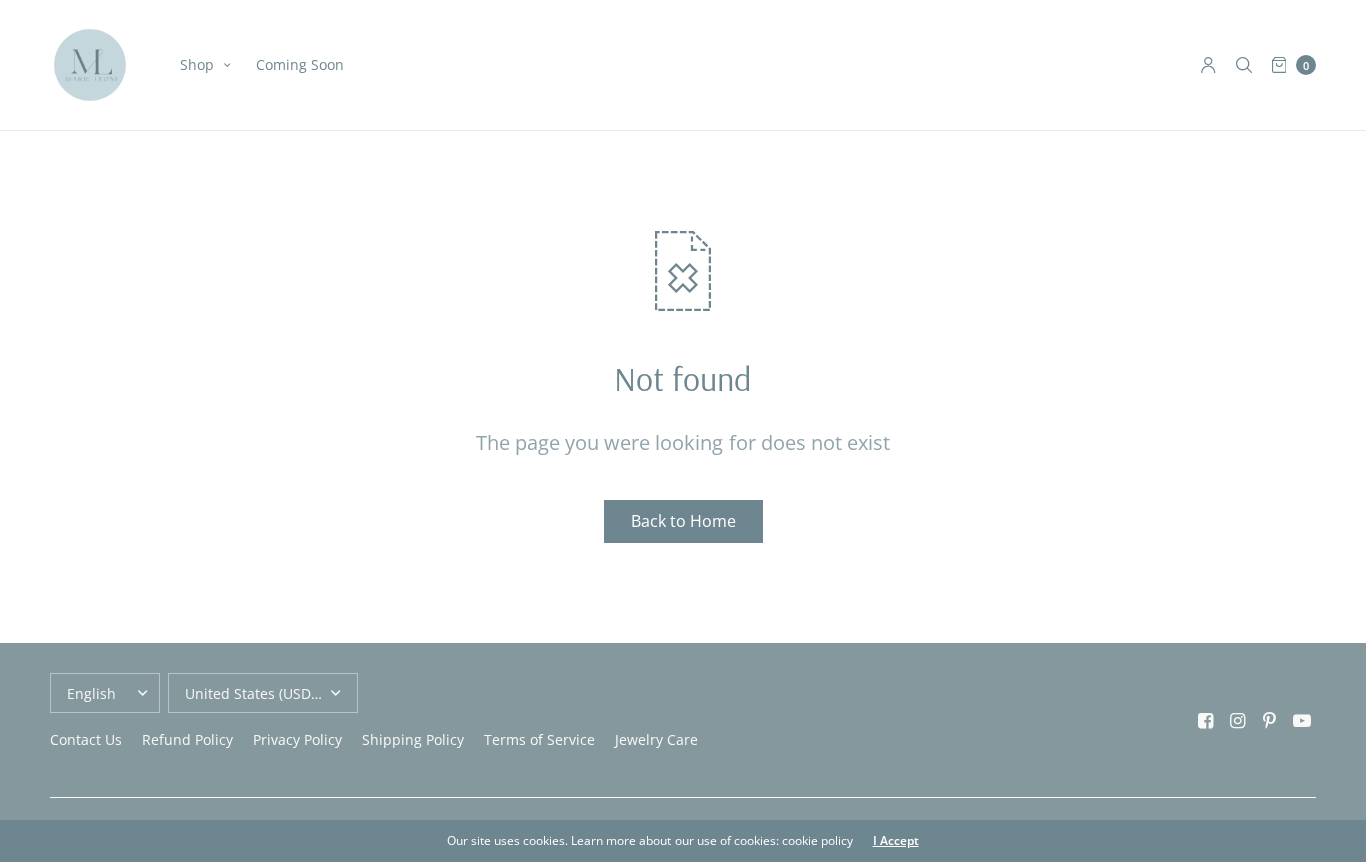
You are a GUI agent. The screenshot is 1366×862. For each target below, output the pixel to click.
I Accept (896, 841)
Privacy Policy (297, 739)
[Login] (1208, 65)
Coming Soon (300, 64)
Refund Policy (187, 739)
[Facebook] (1206, 720)
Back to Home (683, 521)
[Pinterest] (1270, 720)
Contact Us (86, 739)
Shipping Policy (413, 739)
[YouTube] (1302, 720)
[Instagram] (1238, 720)
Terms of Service (539, 739)
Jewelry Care (656, 739)
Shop (197, 64)
